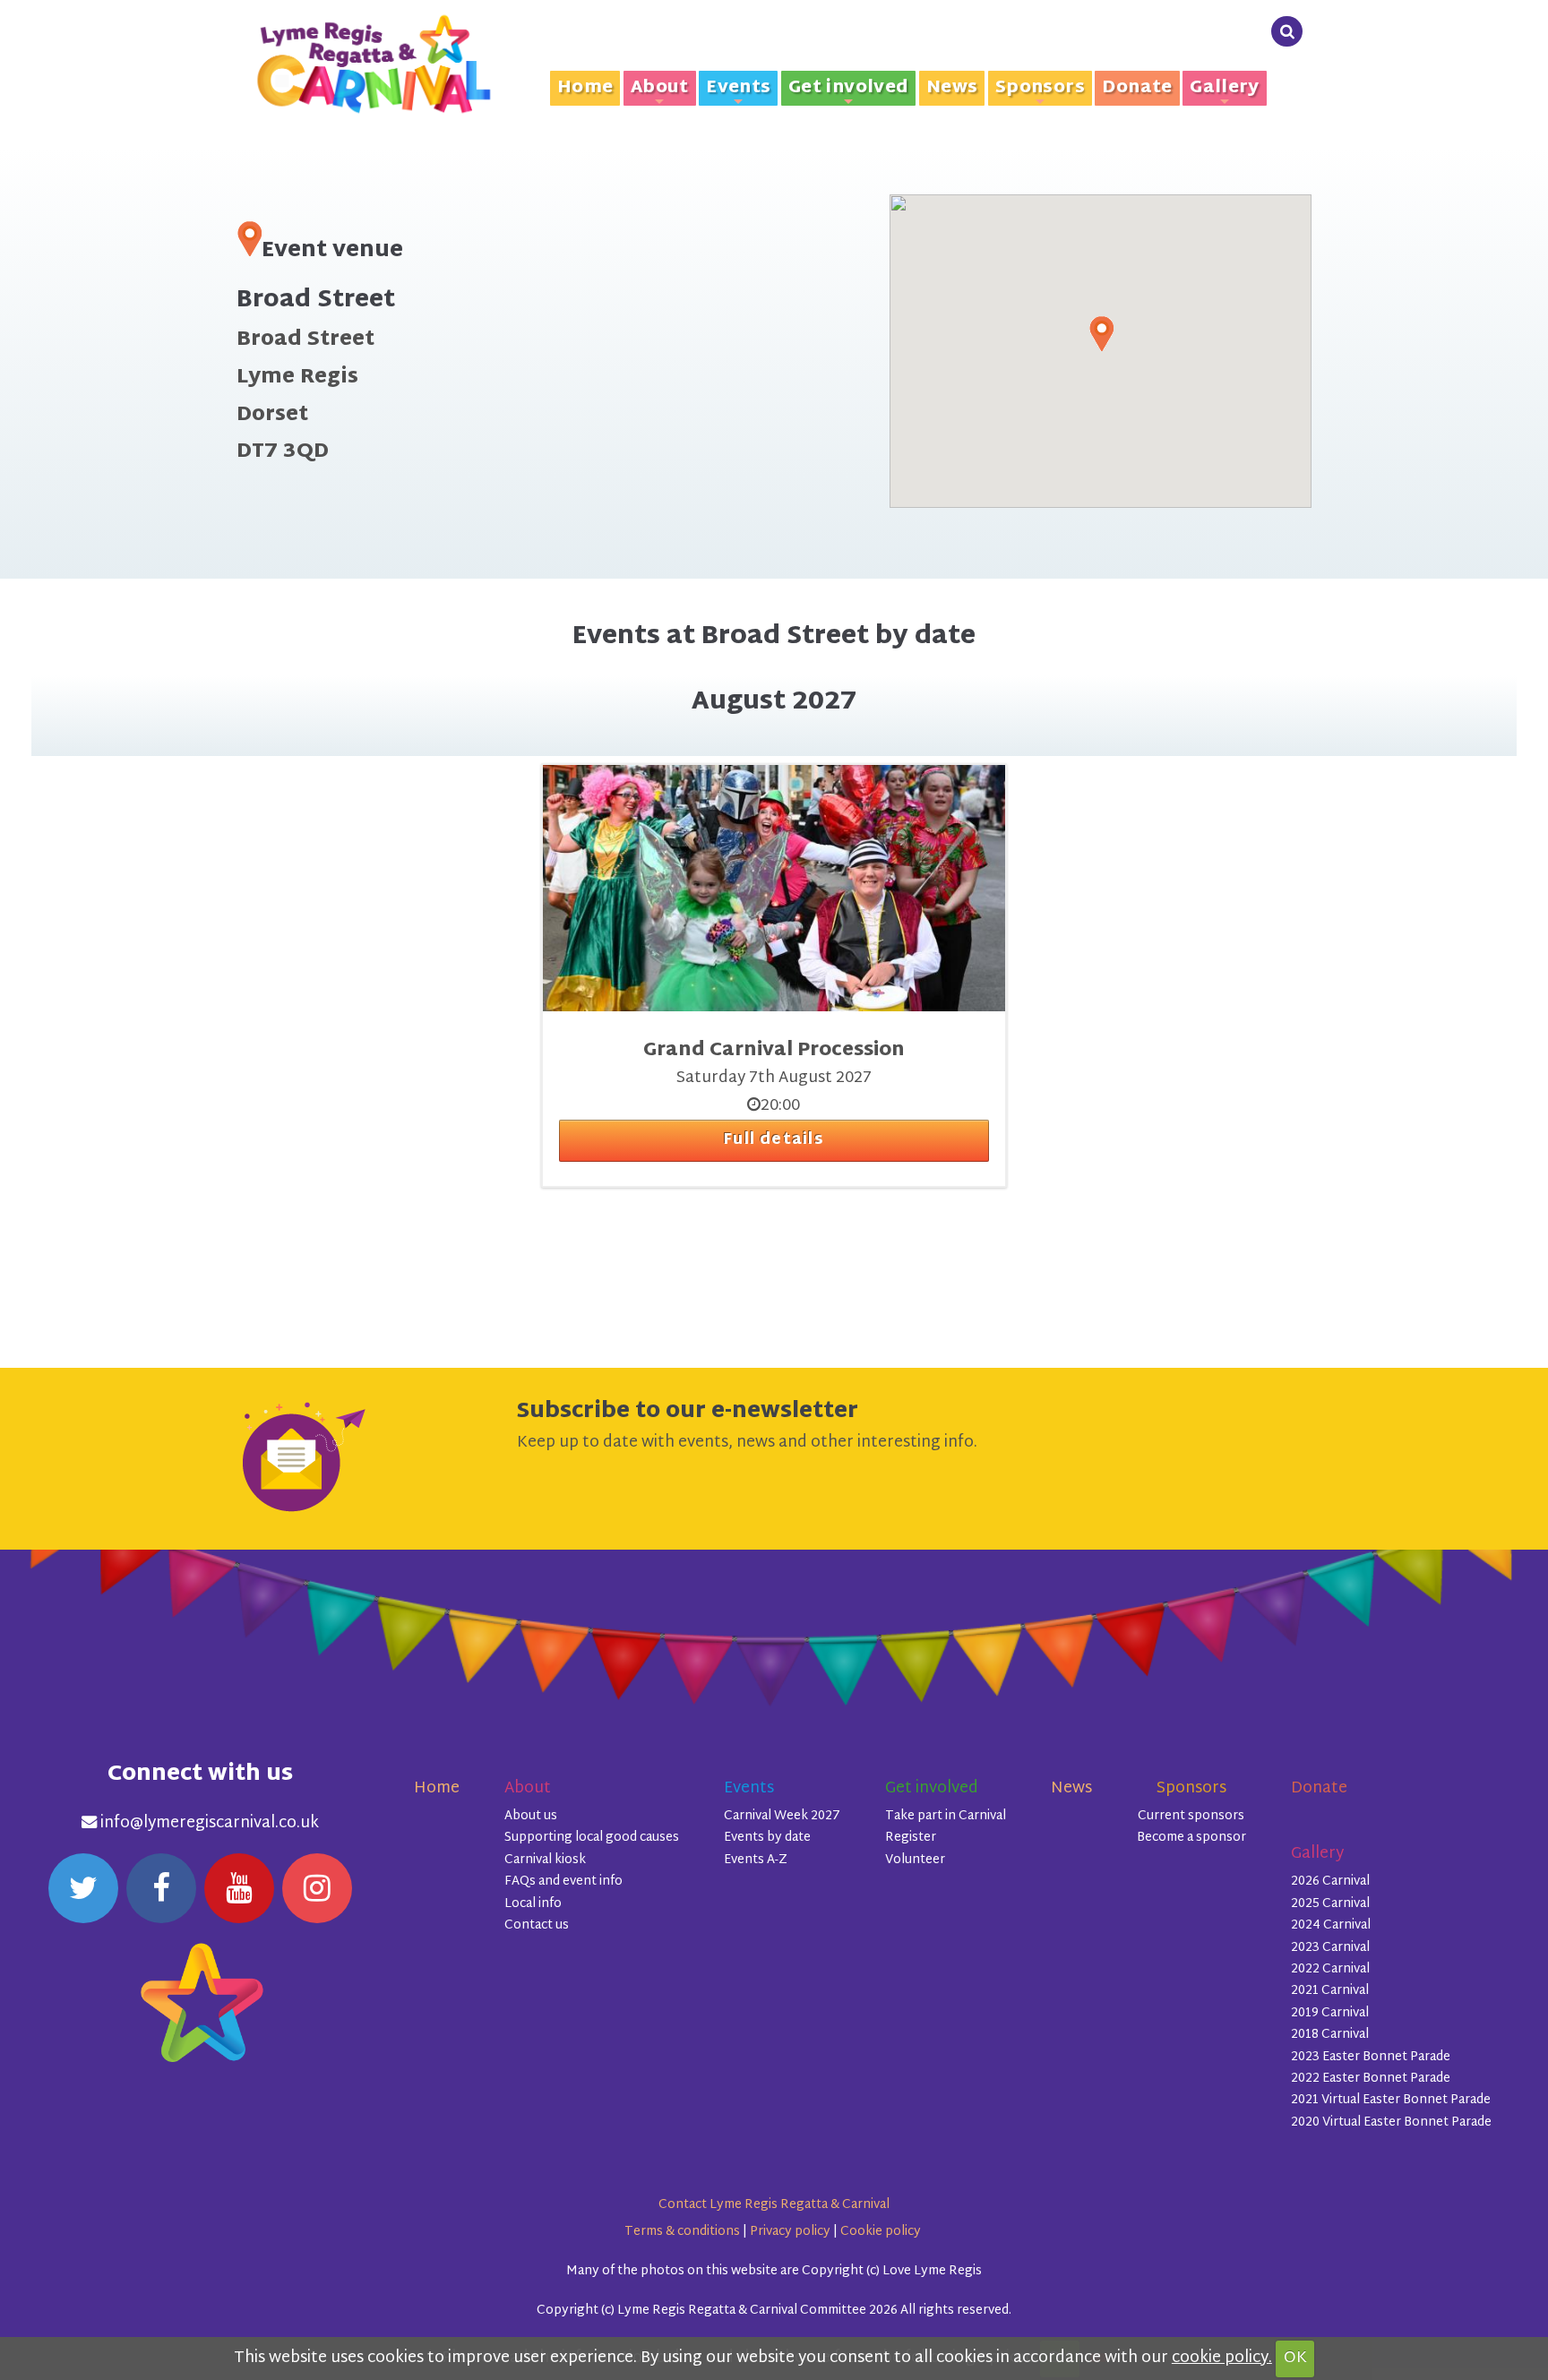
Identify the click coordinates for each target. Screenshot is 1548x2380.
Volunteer (915, 1860)
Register (911, 1838)
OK (1295, 2359)
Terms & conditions (682, 2232)
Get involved (849, 89)
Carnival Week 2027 (782, 1816)
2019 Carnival (1330, 2013)
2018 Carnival (1330, 2035)
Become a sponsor (1191, 1838)
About (660, 89)
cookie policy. (1222, 2359)
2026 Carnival (1330, 1882)
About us (531, 1816)
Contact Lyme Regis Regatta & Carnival (774, 2205)
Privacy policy (790, 2232)
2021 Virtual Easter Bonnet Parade (1391, 2100)
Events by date (767, 1838)
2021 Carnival (1330, 1991)
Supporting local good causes (592, 1838)
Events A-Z (756, 1860)
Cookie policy (881, 2232)
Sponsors (1040, 89)
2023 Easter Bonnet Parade (1371, 2057)
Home (585, 88)
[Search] (1287, 32)
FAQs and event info (563, 1882)
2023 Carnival (1330, 1948)
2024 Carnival (1331, 1925)
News (952, 88)
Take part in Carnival (946, 1816)
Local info (533, 1904)
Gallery (1225, 89)
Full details (774, 1140)
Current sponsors (1191, 1816)
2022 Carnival (1330, 1969)
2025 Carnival (1330, 1904)
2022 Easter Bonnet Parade (1371, 2079)
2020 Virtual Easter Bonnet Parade (1391, 2122)
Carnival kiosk (545, 1860)
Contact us (537, 1925)
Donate (1137, 88)
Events (738, 89)
